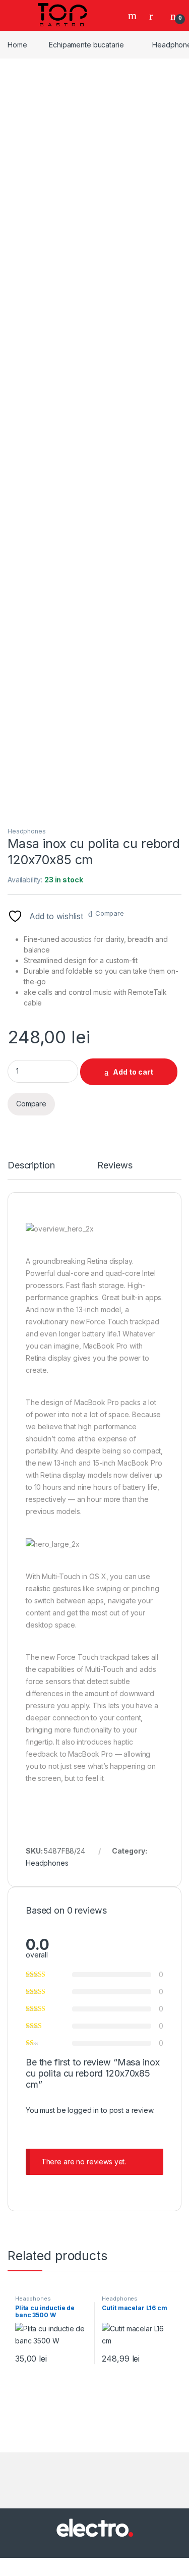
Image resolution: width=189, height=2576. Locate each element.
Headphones (27, 831)
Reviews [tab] (115, 1166)
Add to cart (133, 1072)
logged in (83, 2110)
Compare (110, 913)
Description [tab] (31, 1166)
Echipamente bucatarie (86, 45)
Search (134, 16)
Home (17, 45)
